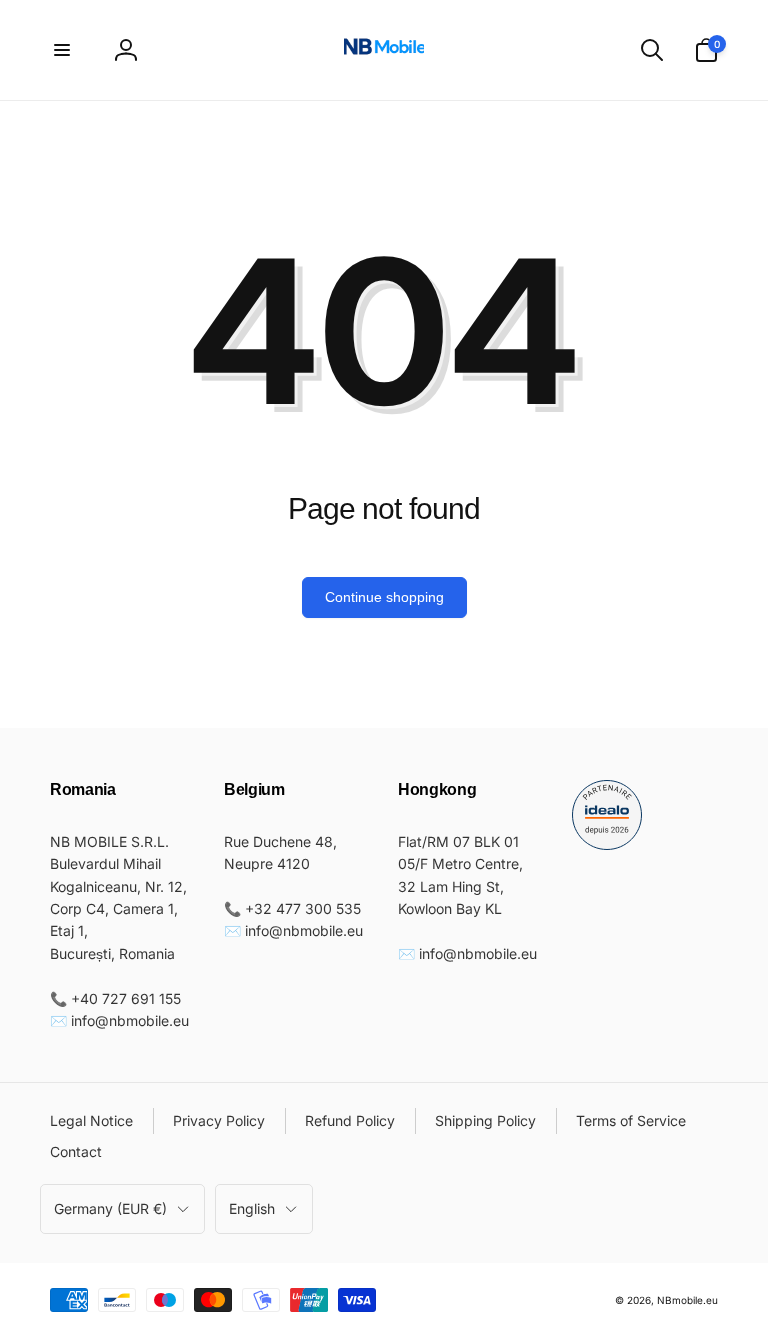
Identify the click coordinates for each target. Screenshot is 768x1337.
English (252, 1208)
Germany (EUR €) (110, 1208)
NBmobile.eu (687, 1300)
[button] (62, 50)
